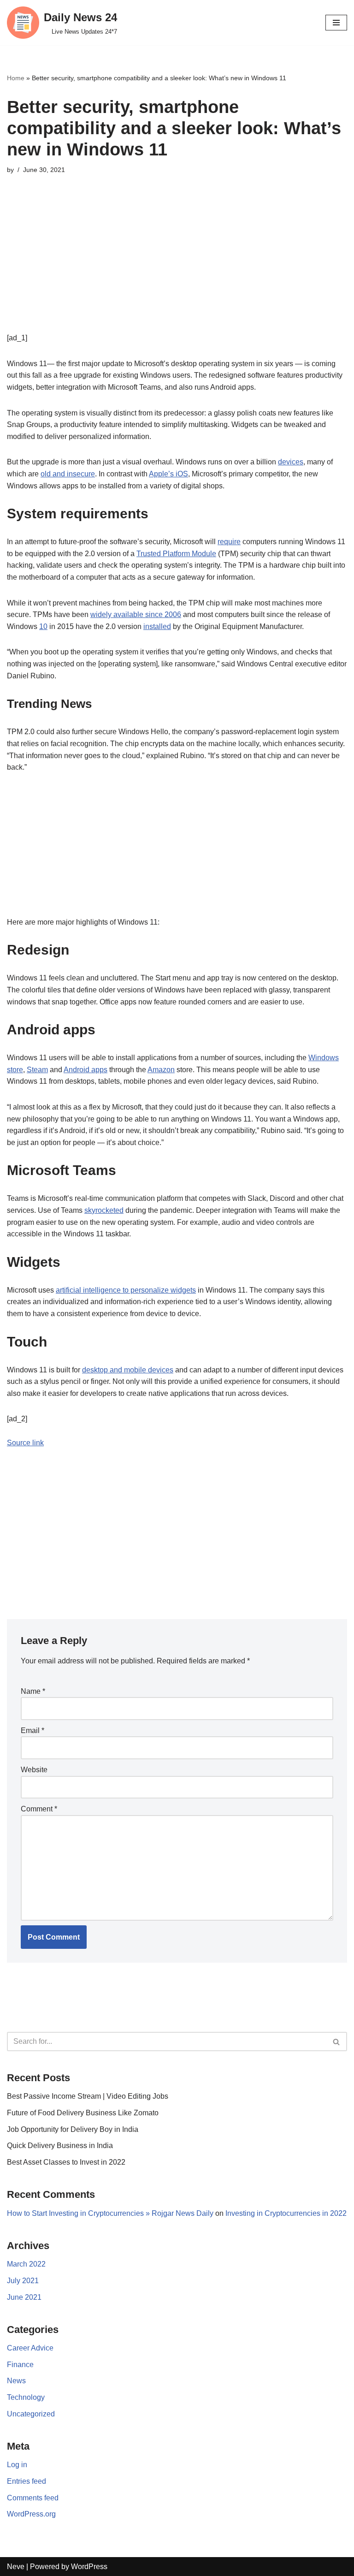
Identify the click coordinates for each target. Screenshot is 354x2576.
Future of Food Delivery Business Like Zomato (83, 2113)
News (16, 2381)
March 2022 (26, 2264)
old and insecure (68, 474)
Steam (37, 1070)
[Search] (337, 2042)
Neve (16, 2567)
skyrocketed (104, 1210)
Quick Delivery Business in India (60, 2146)
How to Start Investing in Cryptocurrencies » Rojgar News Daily (110, 2213)
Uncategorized (31, 2414)
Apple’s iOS (168, 474)
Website (34, 1770)
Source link (25, 1443)
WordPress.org (31, 2514)
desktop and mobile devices (128, 1370)
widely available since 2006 (136, 614)
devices (291, 462)
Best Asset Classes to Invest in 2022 (66, 2162)
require (229, 542)
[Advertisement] (177, 267)
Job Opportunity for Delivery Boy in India (73, 2129)
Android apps (86, 1070)
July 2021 (23, 2281)
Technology (26, 2397)
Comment (39, 1809)
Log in (17, 2465)
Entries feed (27, 2481)
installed (157, 626)
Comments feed (33, 2498)
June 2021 (24, 2297)
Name (33, 1691)
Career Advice (30, 2348)
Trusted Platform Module (176, 554)
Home (16, 78)
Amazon (161, 1070)
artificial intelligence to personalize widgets (126, 1290)
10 (43, 626)
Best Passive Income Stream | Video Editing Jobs (88, 2096)
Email (32, 1730)
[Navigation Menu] (336, 23)
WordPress (89, 2567)
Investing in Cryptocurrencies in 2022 (286, 2213)
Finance (20, 2365)
